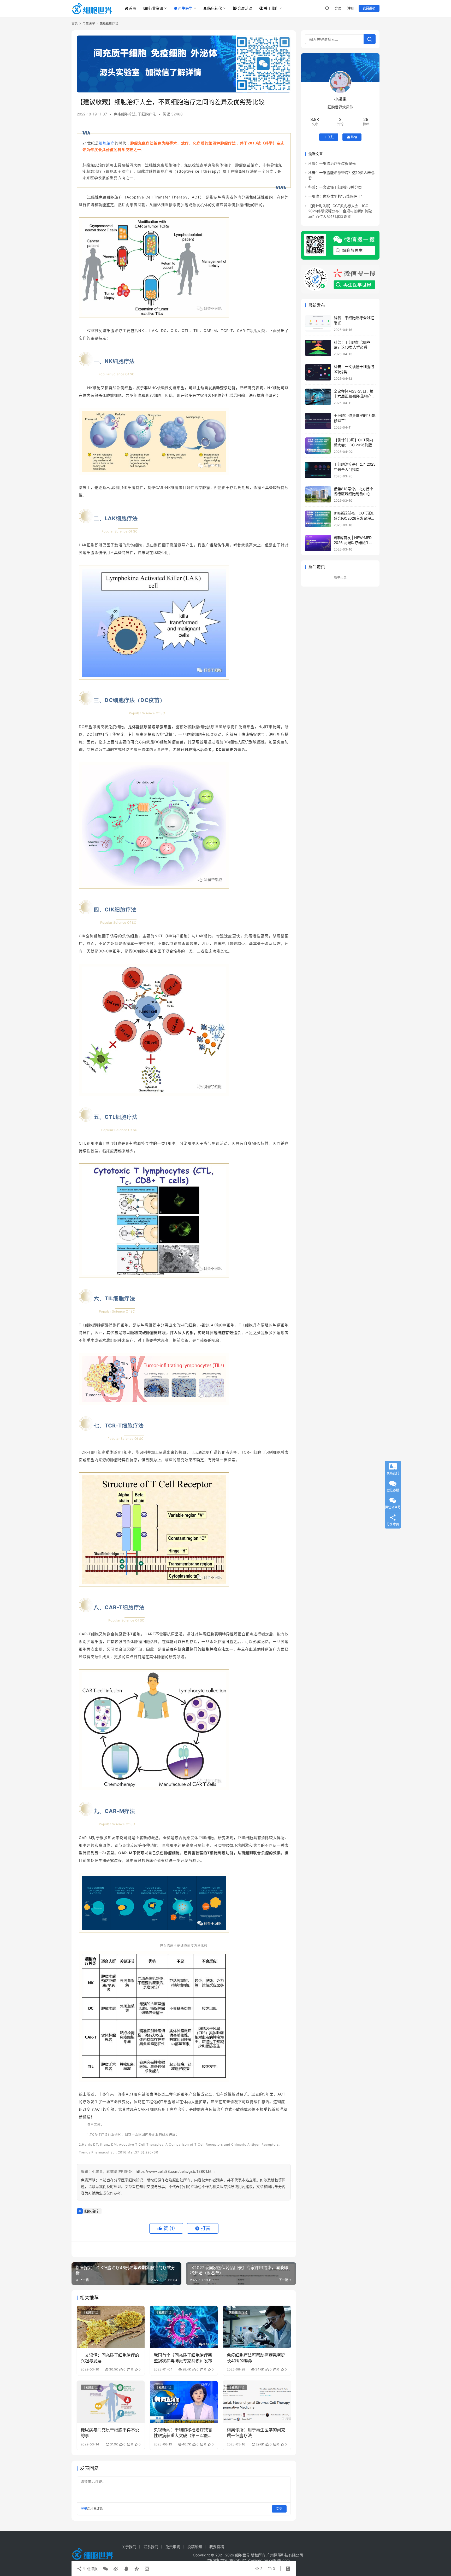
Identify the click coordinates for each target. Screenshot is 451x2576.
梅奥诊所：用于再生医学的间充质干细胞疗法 (256, 2433)
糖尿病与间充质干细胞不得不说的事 (110, 2433)
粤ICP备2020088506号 (226, 2560)
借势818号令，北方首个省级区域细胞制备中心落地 (354, 494)
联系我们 (151, 2547)
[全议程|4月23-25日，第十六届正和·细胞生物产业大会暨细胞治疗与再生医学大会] (318, 397)
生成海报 (90, 2569)
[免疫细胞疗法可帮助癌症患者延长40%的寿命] (257, 2327)
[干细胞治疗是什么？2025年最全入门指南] (318, 470)
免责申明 (173, 2547)
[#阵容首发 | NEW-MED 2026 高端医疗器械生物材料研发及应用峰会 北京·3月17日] (318, 543)
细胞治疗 (107, 143)
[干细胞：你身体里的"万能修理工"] (318, 421)
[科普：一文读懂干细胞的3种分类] (318, 372)
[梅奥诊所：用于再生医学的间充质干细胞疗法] (257, 2402)
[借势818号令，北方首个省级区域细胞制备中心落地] (318, 494)
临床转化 (215, 8)
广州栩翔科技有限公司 (285, 2555)
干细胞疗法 (147, 114)
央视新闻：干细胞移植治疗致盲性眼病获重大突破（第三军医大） (183, 2433)
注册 (351, 8)
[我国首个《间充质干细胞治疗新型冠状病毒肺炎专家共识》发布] (184, 2327)
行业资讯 (156, 8)
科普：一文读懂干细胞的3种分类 (335, 187)
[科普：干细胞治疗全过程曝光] (318, 323)
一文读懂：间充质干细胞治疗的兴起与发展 (110, 2358)
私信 (354, 137)
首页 (133, 8)
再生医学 (185, 8)
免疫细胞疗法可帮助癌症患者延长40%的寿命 (256, 2358)
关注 (331, 137)
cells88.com (279, 2560)
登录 (338, 8)
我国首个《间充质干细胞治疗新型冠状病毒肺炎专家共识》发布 (183, 2358)
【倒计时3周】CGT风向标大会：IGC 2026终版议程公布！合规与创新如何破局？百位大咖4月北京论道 (340, 211)
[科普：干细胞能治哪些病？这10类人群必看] (318, 348)
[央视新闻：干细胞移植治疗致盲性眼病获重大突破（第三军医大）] (184, 2402)
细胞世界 (242, 2555)
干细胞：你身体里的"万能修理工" (335, 196)
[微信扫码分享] (105, 2569)
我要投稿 (369, 8)
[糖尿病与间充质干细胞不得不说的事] (111, 2402)
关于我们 (271, 8)
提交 (279, 2509)
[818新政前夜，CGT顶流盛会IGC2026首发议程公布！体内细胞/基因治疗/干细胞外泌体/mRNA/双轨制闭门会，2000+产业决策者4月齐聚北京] (318, 519)
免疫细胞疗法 (125, 114)
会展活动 (245, 8)
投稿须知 (195, 2547)
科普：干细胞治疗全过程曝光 (332, 163)
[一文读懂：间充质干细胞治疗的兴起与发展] (111, 2327)
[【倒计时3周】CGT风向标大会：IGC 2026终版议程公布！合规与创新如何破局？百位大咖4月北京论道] (318, 446)
